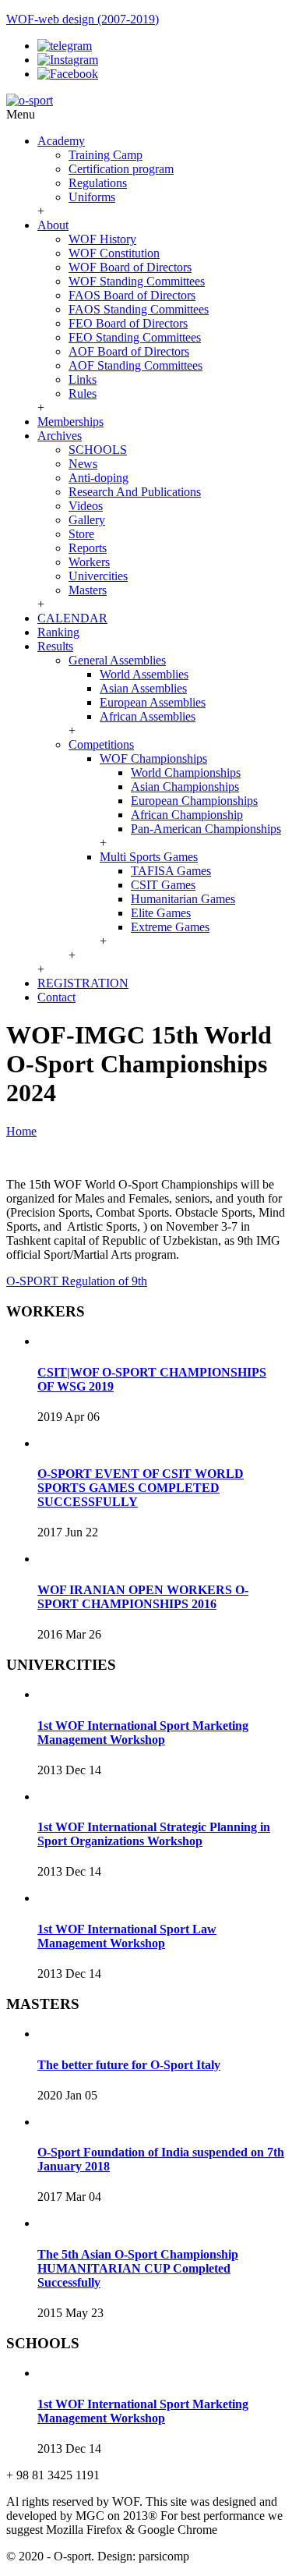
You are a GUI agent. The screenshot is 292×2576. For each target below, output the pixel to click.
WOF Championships (153, 758)
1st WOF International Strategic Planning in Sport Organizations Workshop (154, 1834)
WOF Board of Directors (130, 267)
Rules (83, 393)
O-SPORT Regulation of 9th (77, 1281)
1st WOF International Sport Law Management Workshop (127, 1936)
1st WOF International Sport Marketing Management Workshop (143, 1733)
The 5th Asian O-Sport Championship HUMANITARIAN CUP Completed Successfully (138, 2268)
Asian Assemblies (143, 688)
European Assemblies (153, 702)
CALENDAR (72, 618)
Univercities (98, 576)
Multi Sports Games (149, 857)
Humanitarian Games (183, 899)
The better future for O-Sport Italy (129, 2065)
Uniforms (92, 197)
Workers (89, 562)
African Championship (187, 815)
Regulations (98, 183)
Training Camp (106, 155)
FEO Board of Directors (128, 323)
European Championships (194, 801)
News (83, 464)
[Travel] (30, 100)
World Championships (186, 772)
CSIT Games (163, 885)
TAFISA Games (171, 871)
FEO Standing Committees (135, 337)
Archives (60, 436)
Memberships (70, 422)
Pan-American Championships (206, 829)
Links (83, 379)
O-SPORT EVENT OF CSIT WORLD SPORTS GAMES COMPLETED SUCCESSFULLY (141, 1488)
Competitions (101, 744)
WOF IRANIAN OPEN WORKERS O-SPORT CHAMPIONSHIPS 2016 (143, 1597)
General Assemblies (117, 660)
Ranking (58, 632)
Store (81, 534)
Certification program (121, 169)
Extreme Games (170, 927)
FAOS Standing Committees (139, 309)
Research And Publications (135, 492)
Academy (61, 141)
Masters (88, 590)
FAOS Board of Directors (132, 295)
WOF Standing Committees (137, 281)
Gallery (87, 520)
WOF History (102, 239)
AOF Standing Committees (135, 365)
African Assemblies (148, 716)
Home (21, 1131)
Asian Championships (185, 787)
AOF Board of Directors (129, 351)
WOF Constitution (114, 253)
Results (55, 646)
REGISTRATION (83, 983)
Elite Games (161, 913)
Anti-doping (99, 478)
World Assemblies (144, 674)
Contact (56, 997)
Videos (86, 506)
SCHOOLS (98, 450)
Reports (88, 548)
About (53, 225)
